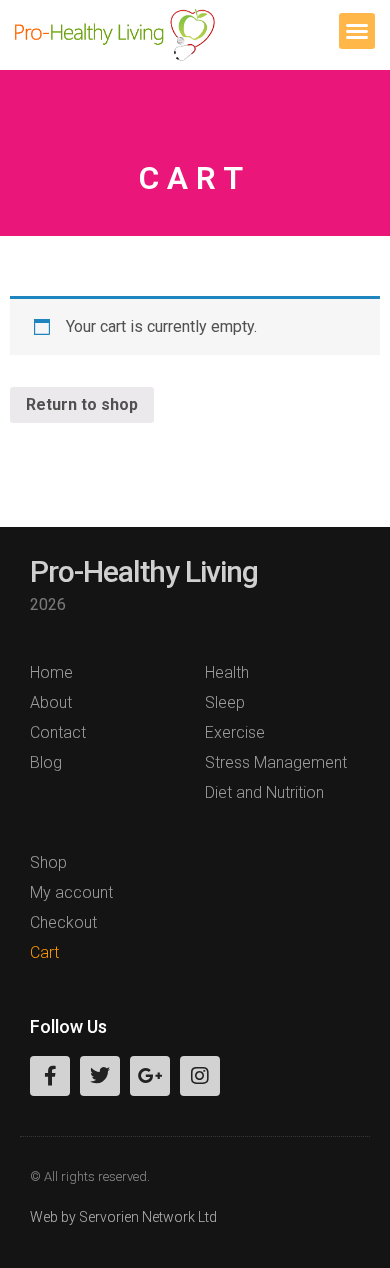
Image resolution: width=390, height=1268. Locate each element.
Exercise (235, 732)
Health (227, 672)
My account (71, 892)
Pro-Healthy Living (144, 571)
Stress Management (276, 762)
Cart (44, 952)
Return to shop (82, 404)
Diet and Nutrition (264, 792)
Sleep (225, 702)
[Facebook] (50, 1076)
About (51, 702)
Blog (46, 762)
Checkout (63, 922)
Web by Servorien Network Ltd (123, 1217)
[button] (357, 31)
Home (51, 672)
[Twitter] (100, 1076)
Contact (58, 732)
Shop (48, 862)
